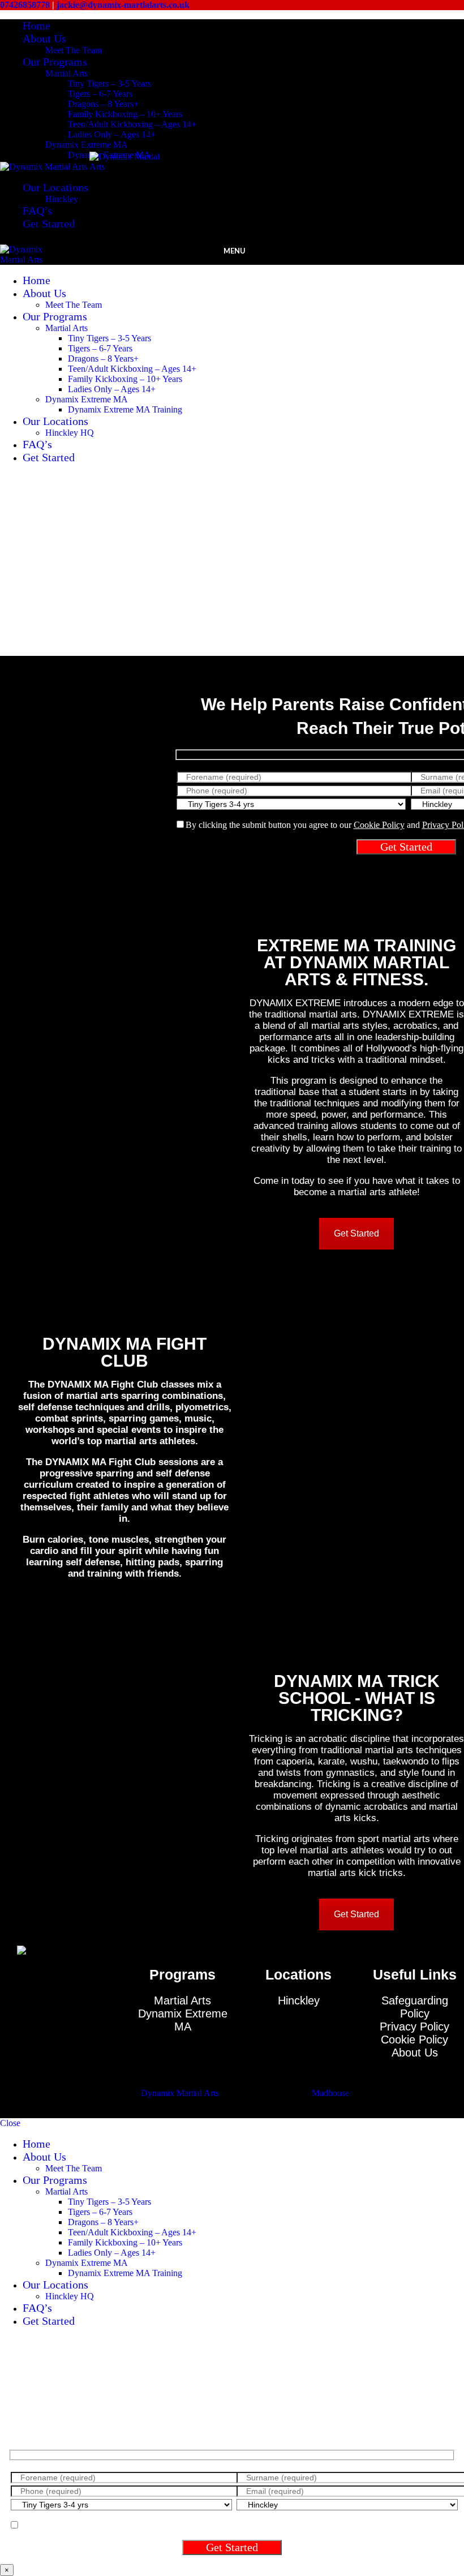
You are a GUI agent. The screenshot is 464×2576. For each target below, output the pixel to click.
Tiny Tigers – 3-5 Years (109, 83)
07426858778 (26, 5)
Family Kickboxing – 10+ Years (125, 114)
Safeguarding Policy (415, 2007)
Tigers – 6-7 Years (100, 94)
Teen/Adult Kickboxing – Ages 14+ (132, 124)
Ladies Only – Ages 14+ (112, 134)
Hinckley (62, 199)
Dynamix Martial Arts (180, 2093)
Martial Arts (66, 73)
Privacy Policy (414, 2027)
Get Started (356, 1233)
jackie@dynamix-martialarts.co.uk (122, 5)
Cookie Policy (379, 825)
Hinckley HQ (70, 433)
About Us (415, 2053)
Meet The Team (74, 50)
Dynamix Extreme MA (87, 145)
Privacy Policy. (283, 2525)
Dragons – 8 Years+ (103, 104)
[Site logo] (45, 167)
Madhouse (330, 2093)
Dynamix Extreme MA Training (125, 409)
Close (10, 2123)
